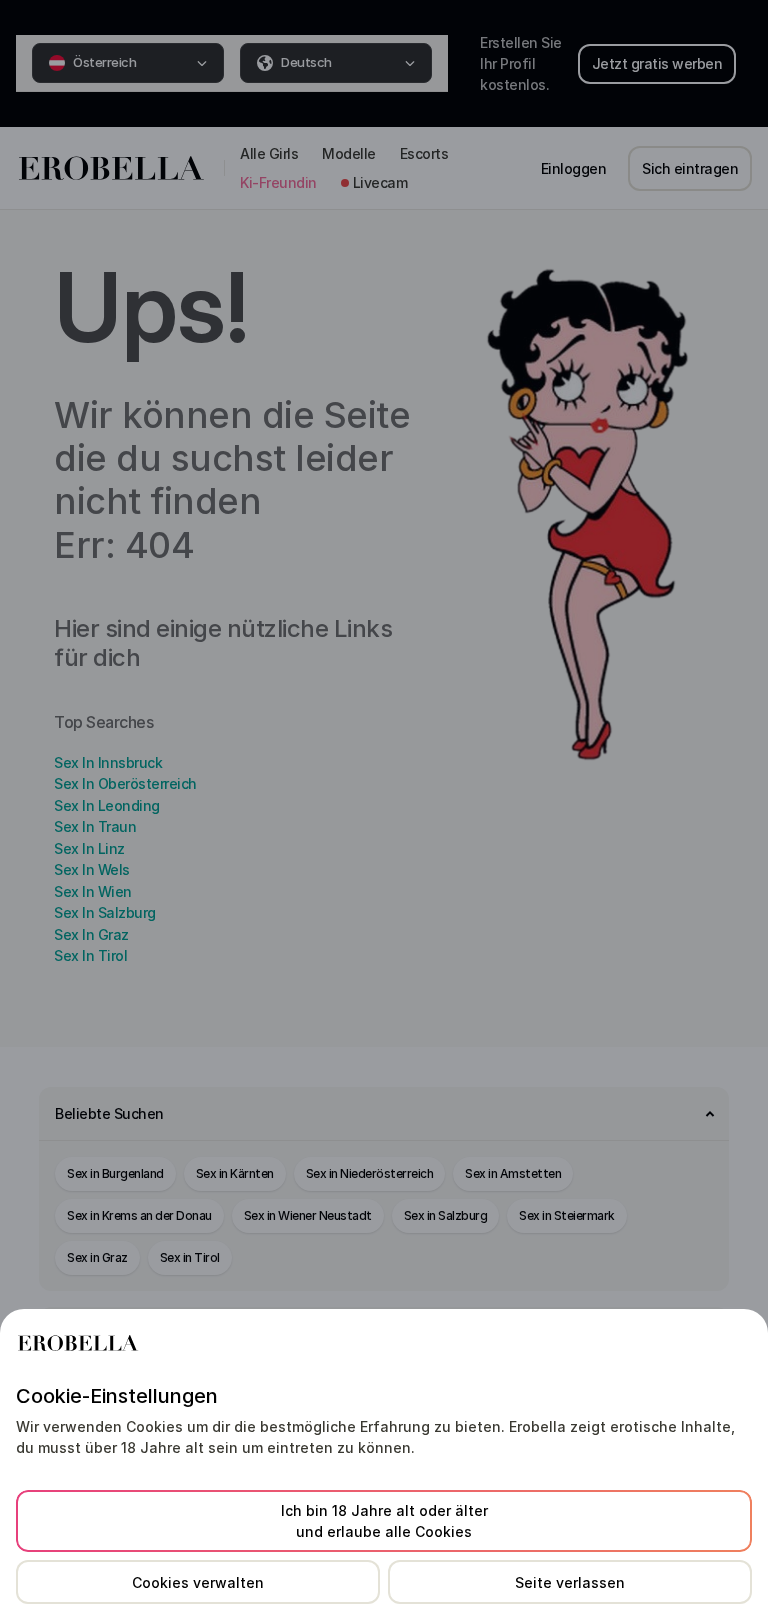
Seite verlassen (570, 1582)
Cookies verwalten (198, 1582)
